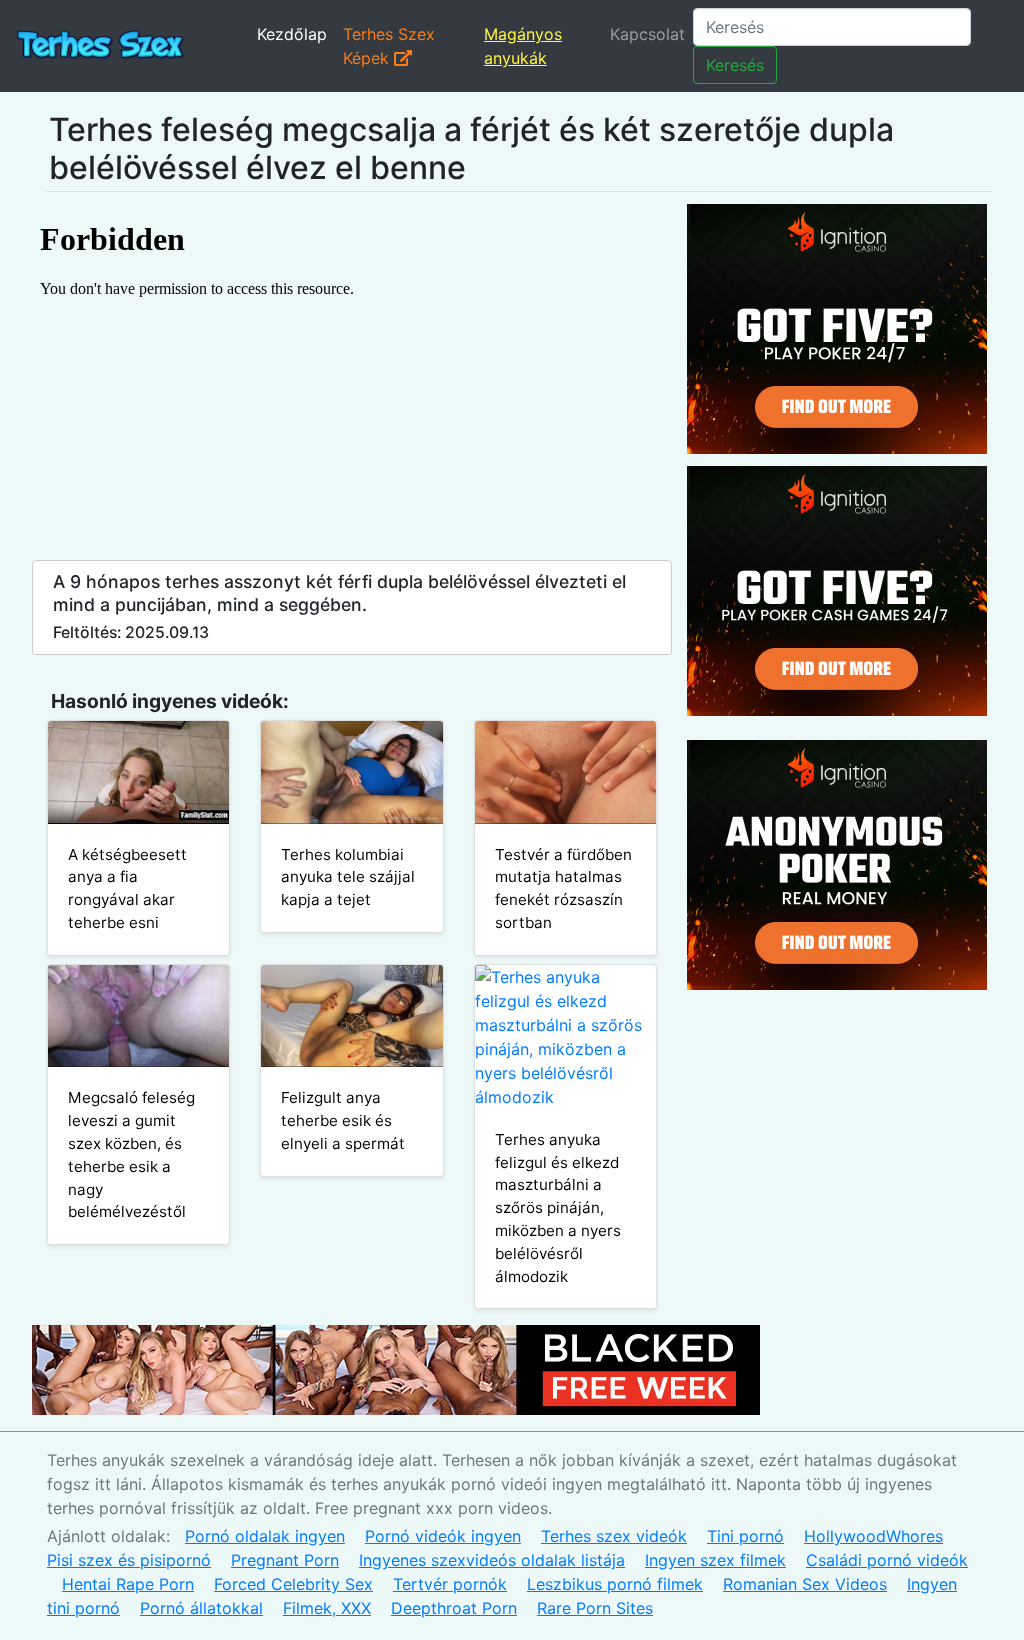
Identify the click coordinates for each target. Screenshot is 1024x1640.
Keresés (735, 65)
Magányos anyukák (523, 46)
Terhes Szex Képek (389, 46)
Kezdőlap (292, 34)
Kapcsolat (647, 34)
